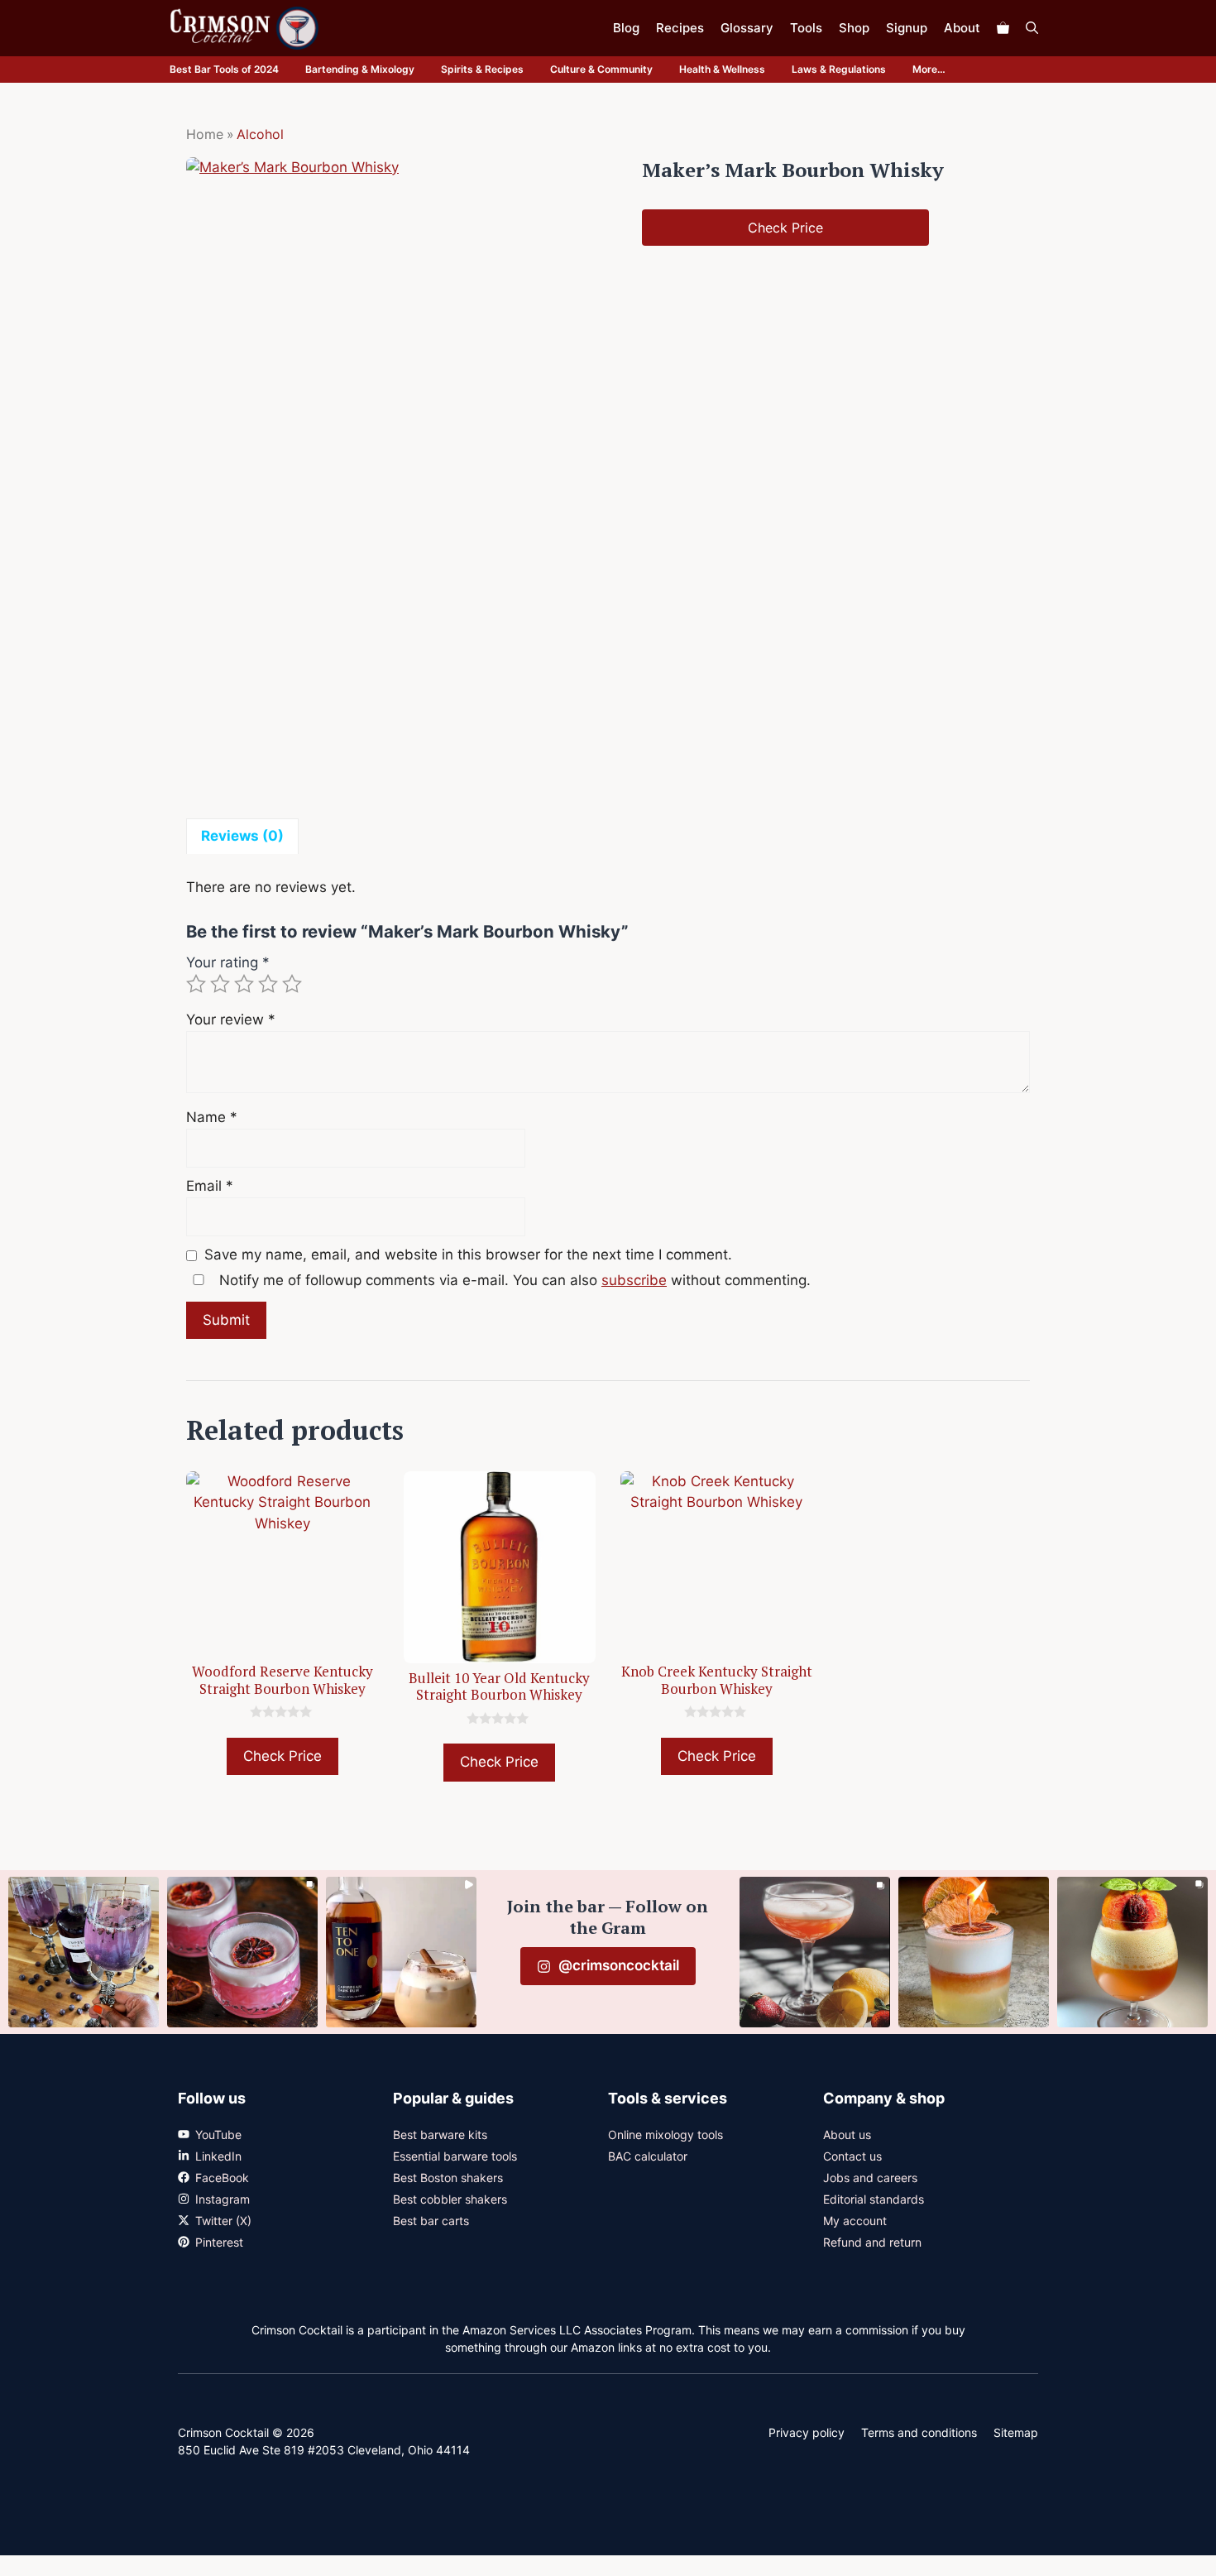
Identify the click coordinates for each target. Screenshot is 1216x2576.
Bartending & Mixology (360, 69)
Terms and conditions (919, 2432)
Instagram (223, 2199)
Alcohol (260, 134)
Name (212, 1117)
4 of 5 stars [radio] (268, 984)
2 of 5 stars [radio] (220, 984)
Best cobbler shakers (450, 2199)
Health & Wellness (722, 69)
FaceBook (222, 2178)
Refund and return (872, 2242)
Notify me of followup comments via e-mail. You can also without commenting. (513, 1280)
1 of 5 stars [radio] (196, 984)
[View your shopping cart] (1003, 28)
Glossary (747, 28)
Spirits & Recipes (482, 69)
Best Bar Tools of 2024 (224, 69)
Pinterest (219, 2242)
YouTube (218, 2135)
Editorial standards (874, 2199)
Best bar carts (431, 2221)
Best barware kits (440, 2135)
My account (855, 2221)
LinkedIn (218, 2156)
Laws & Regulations (839, 69)
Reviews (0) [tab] (242, 836)
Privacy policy (807, 2432)
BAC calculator (648, 2156)
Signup (907, 28)
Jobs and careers (870, 2178)
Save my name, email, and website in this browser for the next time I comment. (468, 1254)
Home (205, 134)
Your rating (228, 962)
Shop (854, 28)
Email (210, 1186)
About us (847, 2135)
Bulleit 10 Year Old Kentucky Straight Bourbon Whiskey (499, 1686)
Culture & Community (601, 69)
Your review (231, 1019)
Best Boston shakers (448, 2178)
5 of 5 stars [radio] (292, 984)
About (962, 28)
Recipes (680, 28)
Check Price (785, 228)
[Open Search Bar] (1032, 28)
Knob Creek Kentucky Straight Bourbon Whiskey (717, 1679)
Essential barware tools (455, 2156)
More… (929, 69)
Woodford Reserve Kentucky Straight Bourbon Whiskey (282, 1679)
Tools (806, 28)
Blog (626, 28)
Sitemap (1016, 2432)
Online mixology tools (665, 2135)
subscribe (634, 1280)
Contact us (852, 2156)
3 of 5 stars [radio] (244, 984)
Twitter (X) (223, 2221)
